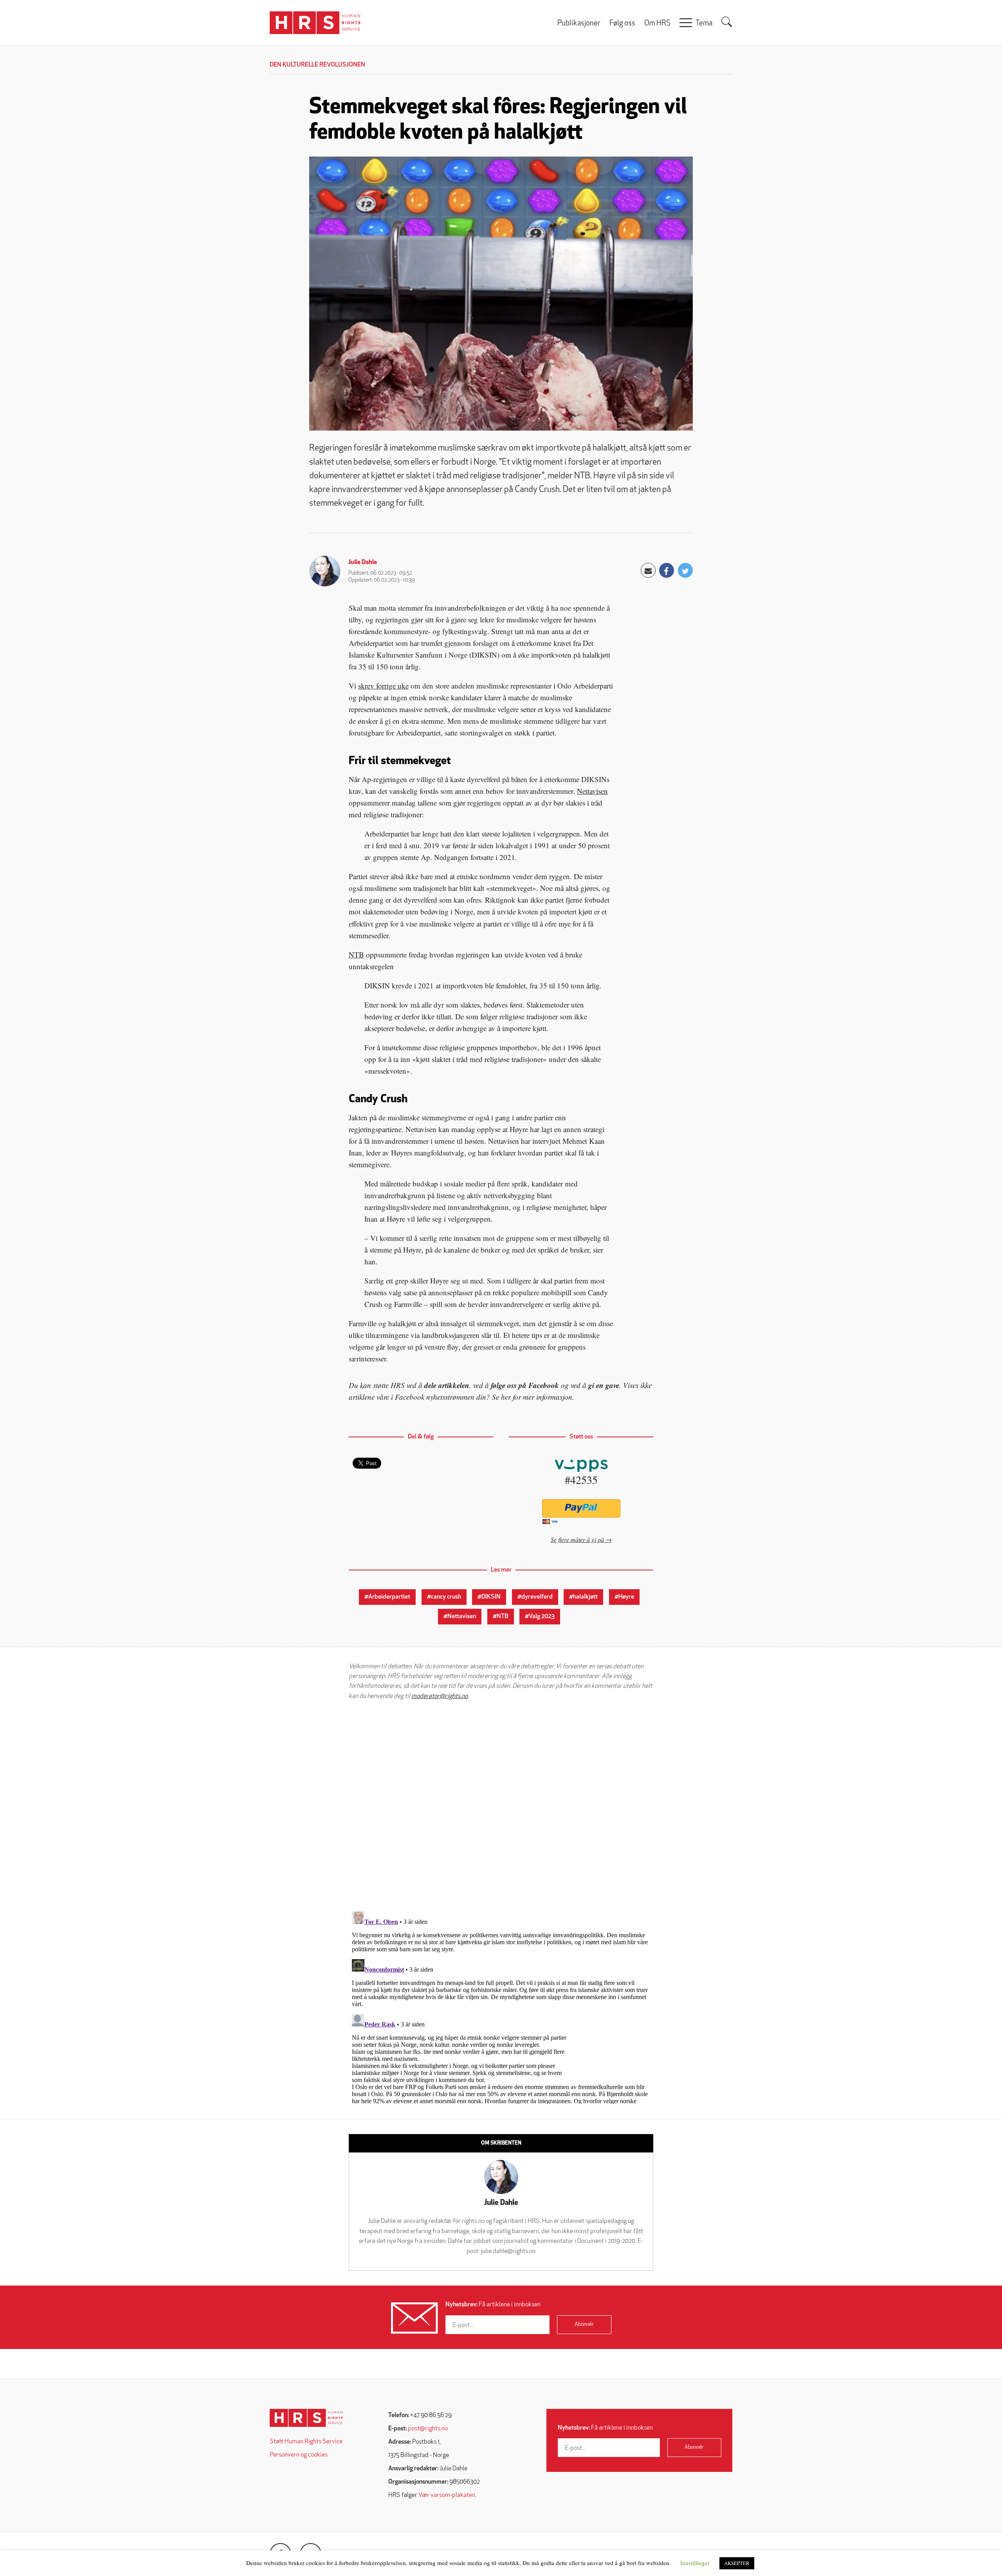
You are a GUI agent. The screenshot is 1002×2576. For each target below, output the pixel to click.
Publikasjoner (579, 24)
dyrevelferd (537, 1597)
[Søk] (727, 22)
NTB (356, 955)
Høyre (626, 1597)
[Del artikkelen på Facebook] (667, 570)
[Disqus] (501, 1806)
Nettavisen (592, 791)
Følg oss (622, 24)
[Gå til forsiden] (306, 2418)
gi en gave (604, 1385)
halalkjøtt (585, 1597)
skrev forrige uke (383, 686)
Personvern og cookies (299, 2455)
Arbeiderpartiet (389, 1597)
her (506, 1397)
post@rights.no (428, 2429)
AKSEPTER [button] (737, 2563)
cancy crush (446, 1597)
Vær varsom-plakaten (447, 2495)
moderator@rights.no (440, 1696)
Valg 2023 (542, 1617)
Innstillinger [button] (695, 2563)
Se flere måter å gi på (577, 1539)
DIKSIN (491, 1597)
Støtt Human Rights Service (306, 2442)
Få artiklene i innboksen (493, 2305)
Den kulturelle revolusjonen (317, 65)
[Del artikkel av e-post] (648, 570)
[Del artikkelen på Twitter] (685, 570)
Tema (704, 24)
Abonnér (584, 2325)
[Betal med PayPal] (581, 1508)
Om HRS (657, 24)
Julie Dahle (363, 562)
